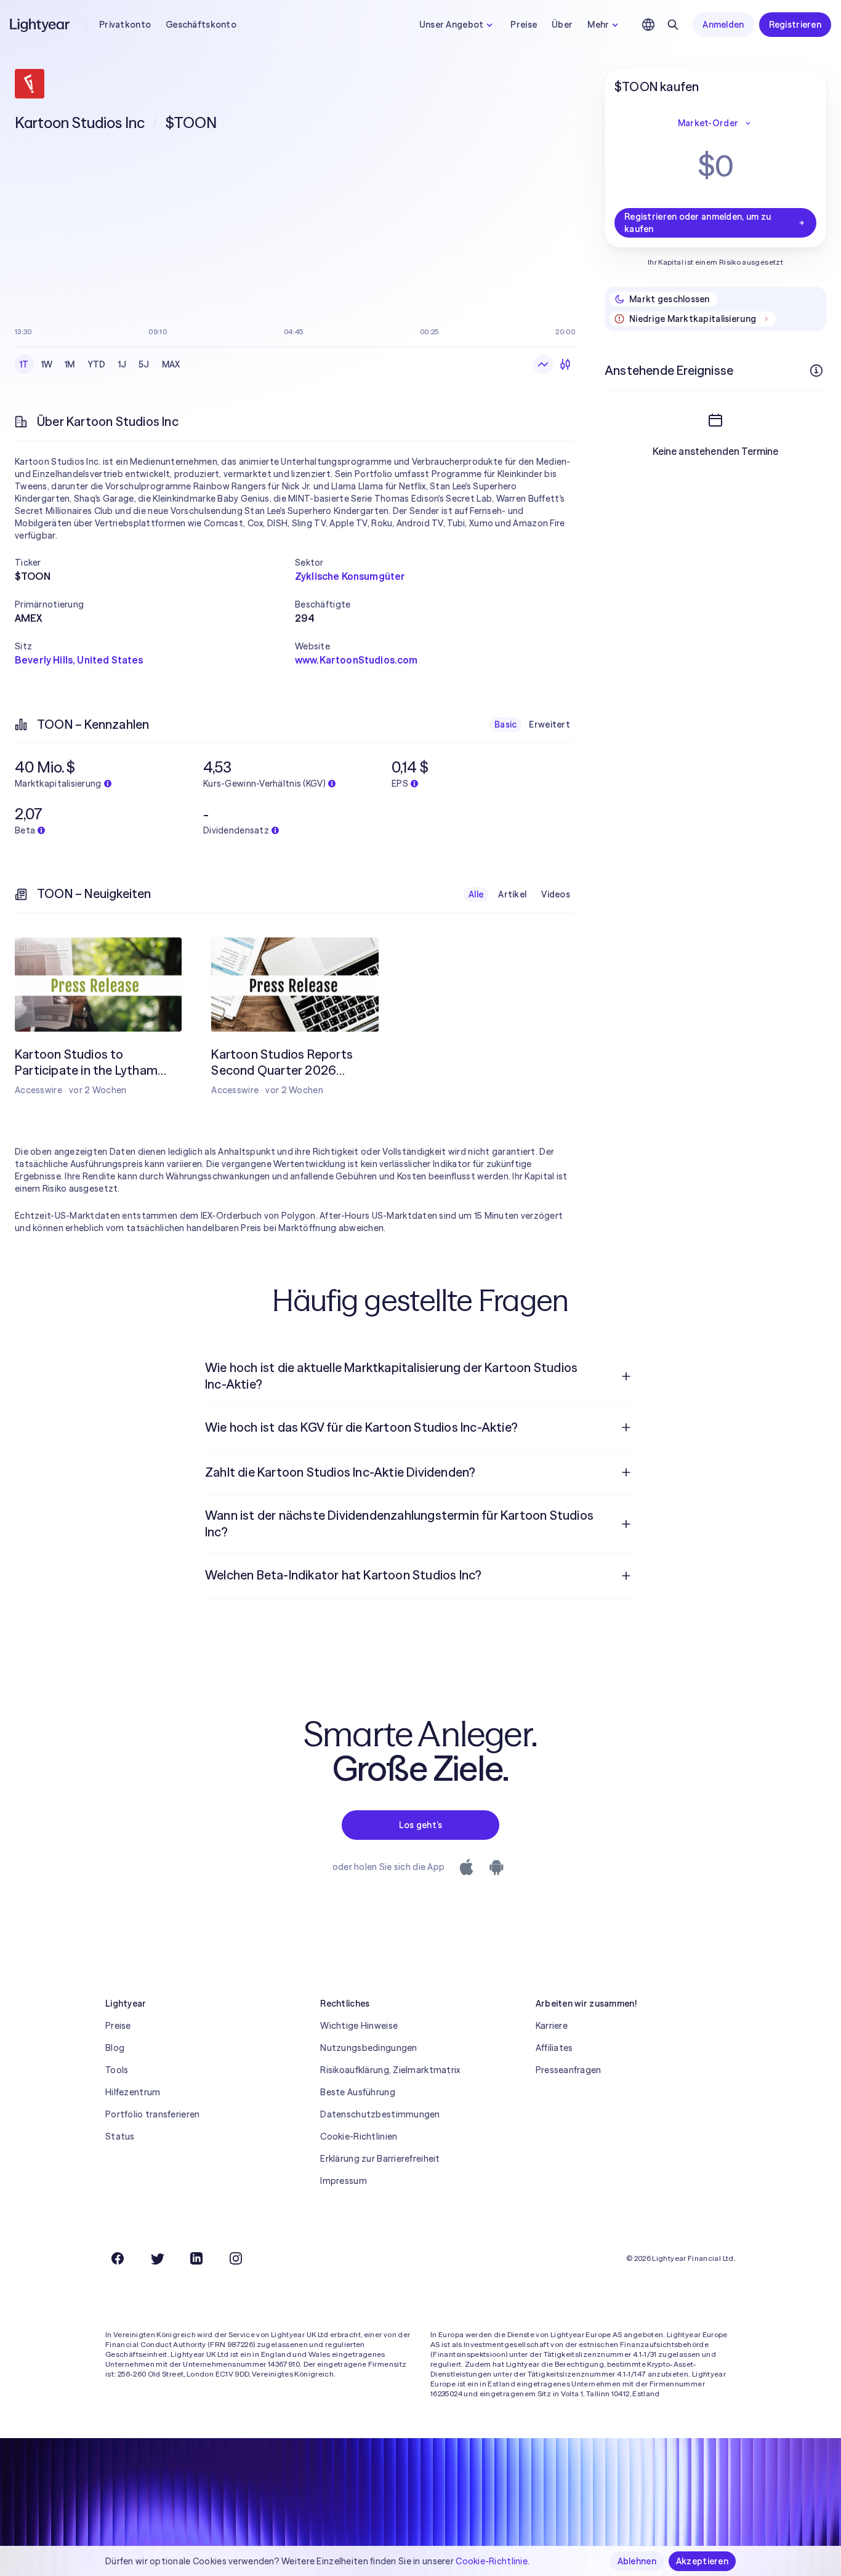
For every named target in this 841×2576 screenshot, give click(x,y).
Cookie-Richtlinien (359, 2137)
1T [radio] (24, 364)
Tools (117, 2070)
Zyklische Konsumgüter (350, 576)
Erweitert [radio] (549, 724)
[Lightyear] (41, 25)
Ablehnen (637, 2561)
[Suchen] (673, 25)
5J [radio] (144, 364)
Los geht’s (421, 1825)
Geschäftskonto (201, 25)
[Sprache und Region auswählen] (648, 25)
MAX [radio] (171, 364)
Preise (524, 25)
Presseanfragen (569, 2070)
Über (562, 25)
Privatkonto (125, 25)
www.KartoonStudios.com (356, 660)
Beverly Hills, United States (79, 660)
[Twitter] (157, 2258)
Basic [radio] (505, 724)
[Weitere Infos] (816, 371)
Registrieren (795, 25)
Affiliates (554, 2048)
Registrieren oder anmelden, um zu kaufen (698, 223)
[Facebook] (118, 2258)
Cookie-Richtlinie (492, 2561)
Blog (115, 2048)
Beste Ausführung (357, 2092)
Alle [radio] (476, 894)
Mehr (598, 25)
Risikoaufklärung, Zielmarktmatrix (390, 2070)
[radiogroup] (100, 364)
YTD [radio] (97, 364)
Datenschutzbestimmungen (380, 2114)
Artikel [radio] (512, 894)
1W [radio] (47, 364)
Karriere (552, 2026)
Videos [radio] (556, 894)
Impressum (344, 2181)
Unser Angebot (452, 25)
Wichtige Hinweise (359, 2026)
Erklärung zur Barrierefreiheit (380, 2159)
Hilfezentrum (133, 2092)
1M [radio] (70, 364)
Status (120, 2137)
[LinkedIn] (196, 2258)
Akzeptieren (702, 2561)
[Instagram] (236, 2258)
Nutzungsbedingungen (368, 2048)
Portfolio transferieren (152, 2114)
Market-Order (708, 123)
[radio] (543, 364)
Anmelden (723, 25)
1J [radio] (123, 364)
